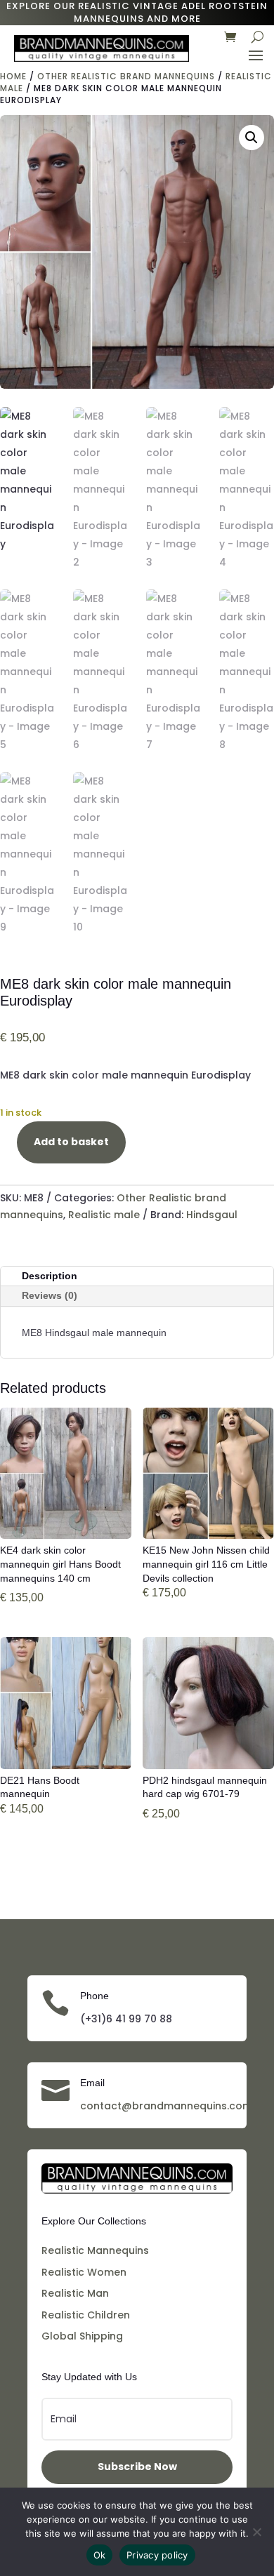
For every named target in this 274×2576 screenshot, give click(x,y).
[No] (256, 2532)
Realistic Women (84, 2272)
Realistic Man (75, 2293)
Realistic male (104, 1215)
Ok (100, 2555)
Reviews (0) (50, 1295)
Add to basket (71, 1142)
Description (50, 1276)
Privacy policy (157, 2555)
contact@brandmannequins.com (166, 2106)
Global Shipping (82, 2336)
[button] (252, 138)
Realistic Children (86, 2315)
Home (13, 76)
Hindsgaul (212, 1215)
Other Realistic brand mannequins (126, 76)
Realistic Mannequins (95, 2250)
